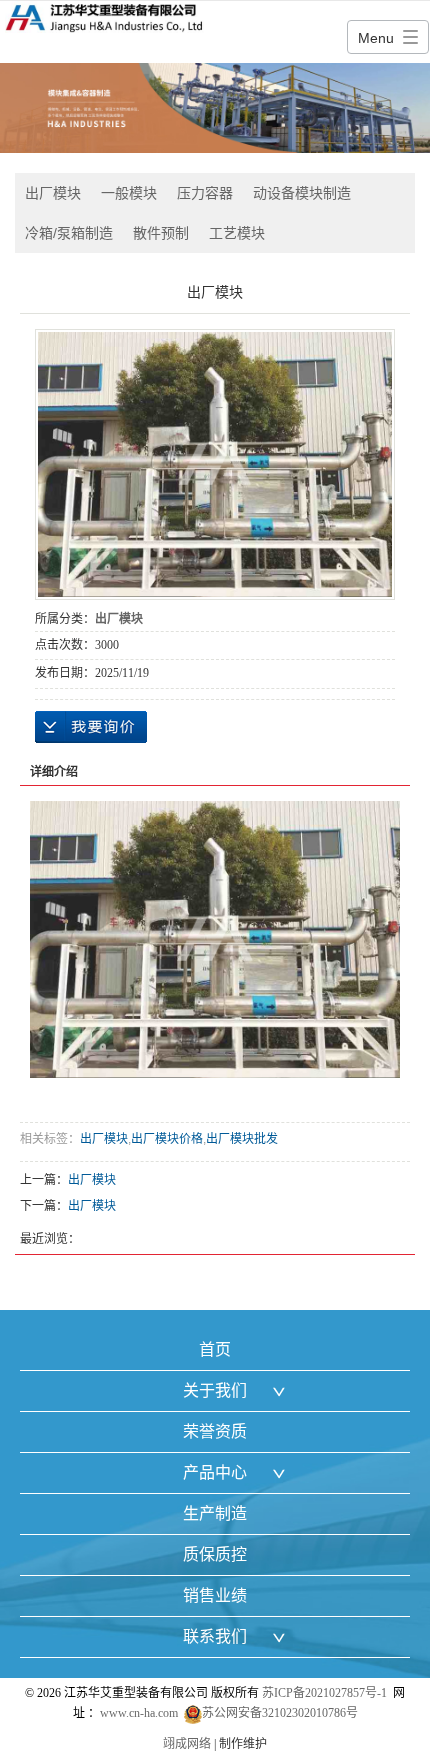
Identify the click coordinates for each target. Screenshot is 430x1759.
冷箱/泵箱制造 (69, 233)
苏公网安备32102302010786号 (280, 1713)
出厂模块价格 (167, 1139)
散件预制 (161, 233)
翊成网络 (187, 1744)
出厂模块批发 (242, 1139)
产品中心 (215, 1472)
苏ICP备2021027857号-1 (324, 1693)
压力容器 (205, 193)
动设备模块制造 (302, 193)
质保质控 (215, 1554)
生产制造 (215, 1513)
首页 (215, 1349)
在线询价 (91, 727)
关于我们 (215, 1390)
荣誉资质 (215, 1431)
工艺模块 (237, 233)
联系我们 (215, 1636)
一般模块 (129, 193)
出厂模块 (53, 193)
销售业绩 (215, 1595)
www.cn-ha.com (139, 1713)
